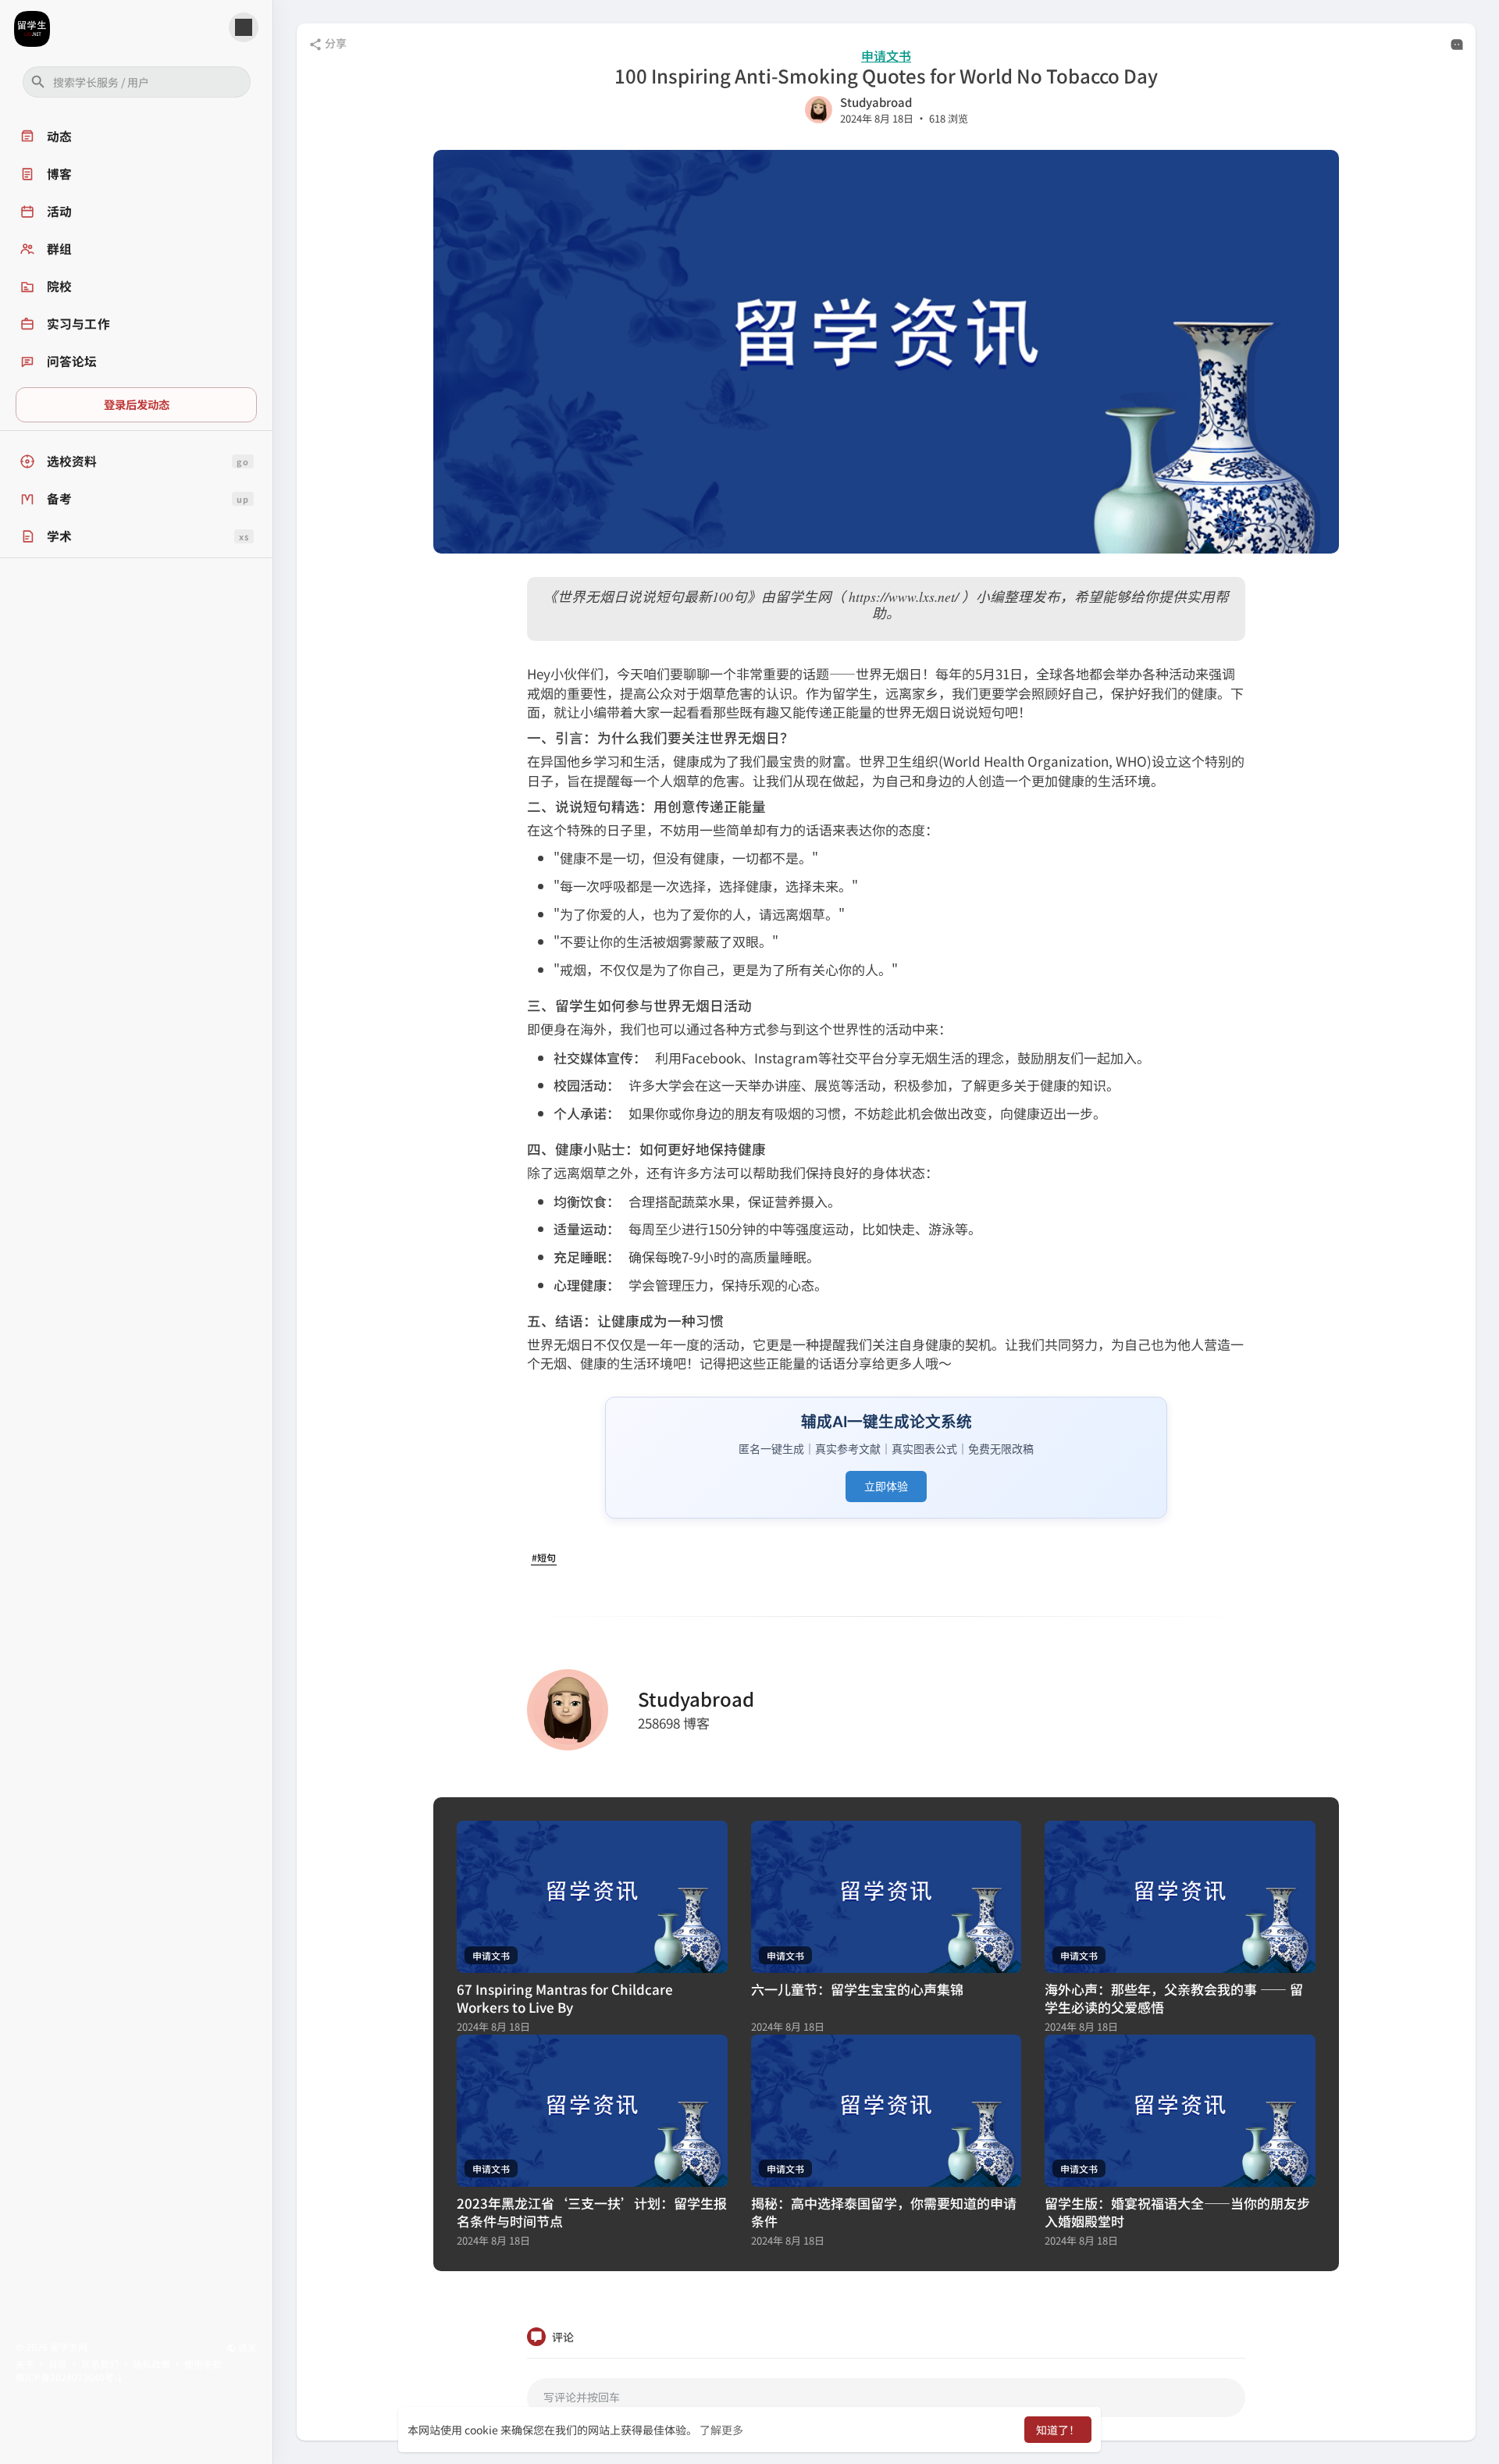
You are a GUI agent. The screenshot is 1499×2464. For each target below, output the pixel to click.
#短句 (544, 1557)
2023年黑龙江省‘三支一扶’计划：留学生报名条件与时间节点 (592, 2212)
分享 (335, 43)
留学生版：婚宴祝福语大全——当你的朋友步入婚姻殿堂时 (1177, 2212)
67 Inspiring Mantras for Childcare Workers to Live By (565, 1998)
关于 (25, 2364)
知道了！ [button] (1058, 2430)
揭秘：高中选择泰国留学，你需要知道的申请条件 (884, 2212)
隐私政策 (151, 2364)
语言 (246, 2347)
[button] (137, 82)
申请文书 (886, 56)
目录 (58, 2364)
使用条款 (203, 2364)
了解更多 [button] (721, 2430)
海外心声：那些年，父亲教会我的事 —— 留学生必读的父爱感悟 (1174, 1998)
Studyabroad (876, 102)
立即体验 (886, 1486)
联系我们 (100, 2364)
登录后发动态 (137, 404)
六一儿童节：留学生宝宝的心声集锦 (857, 1989)
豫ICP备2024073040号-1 (69, 2377)
